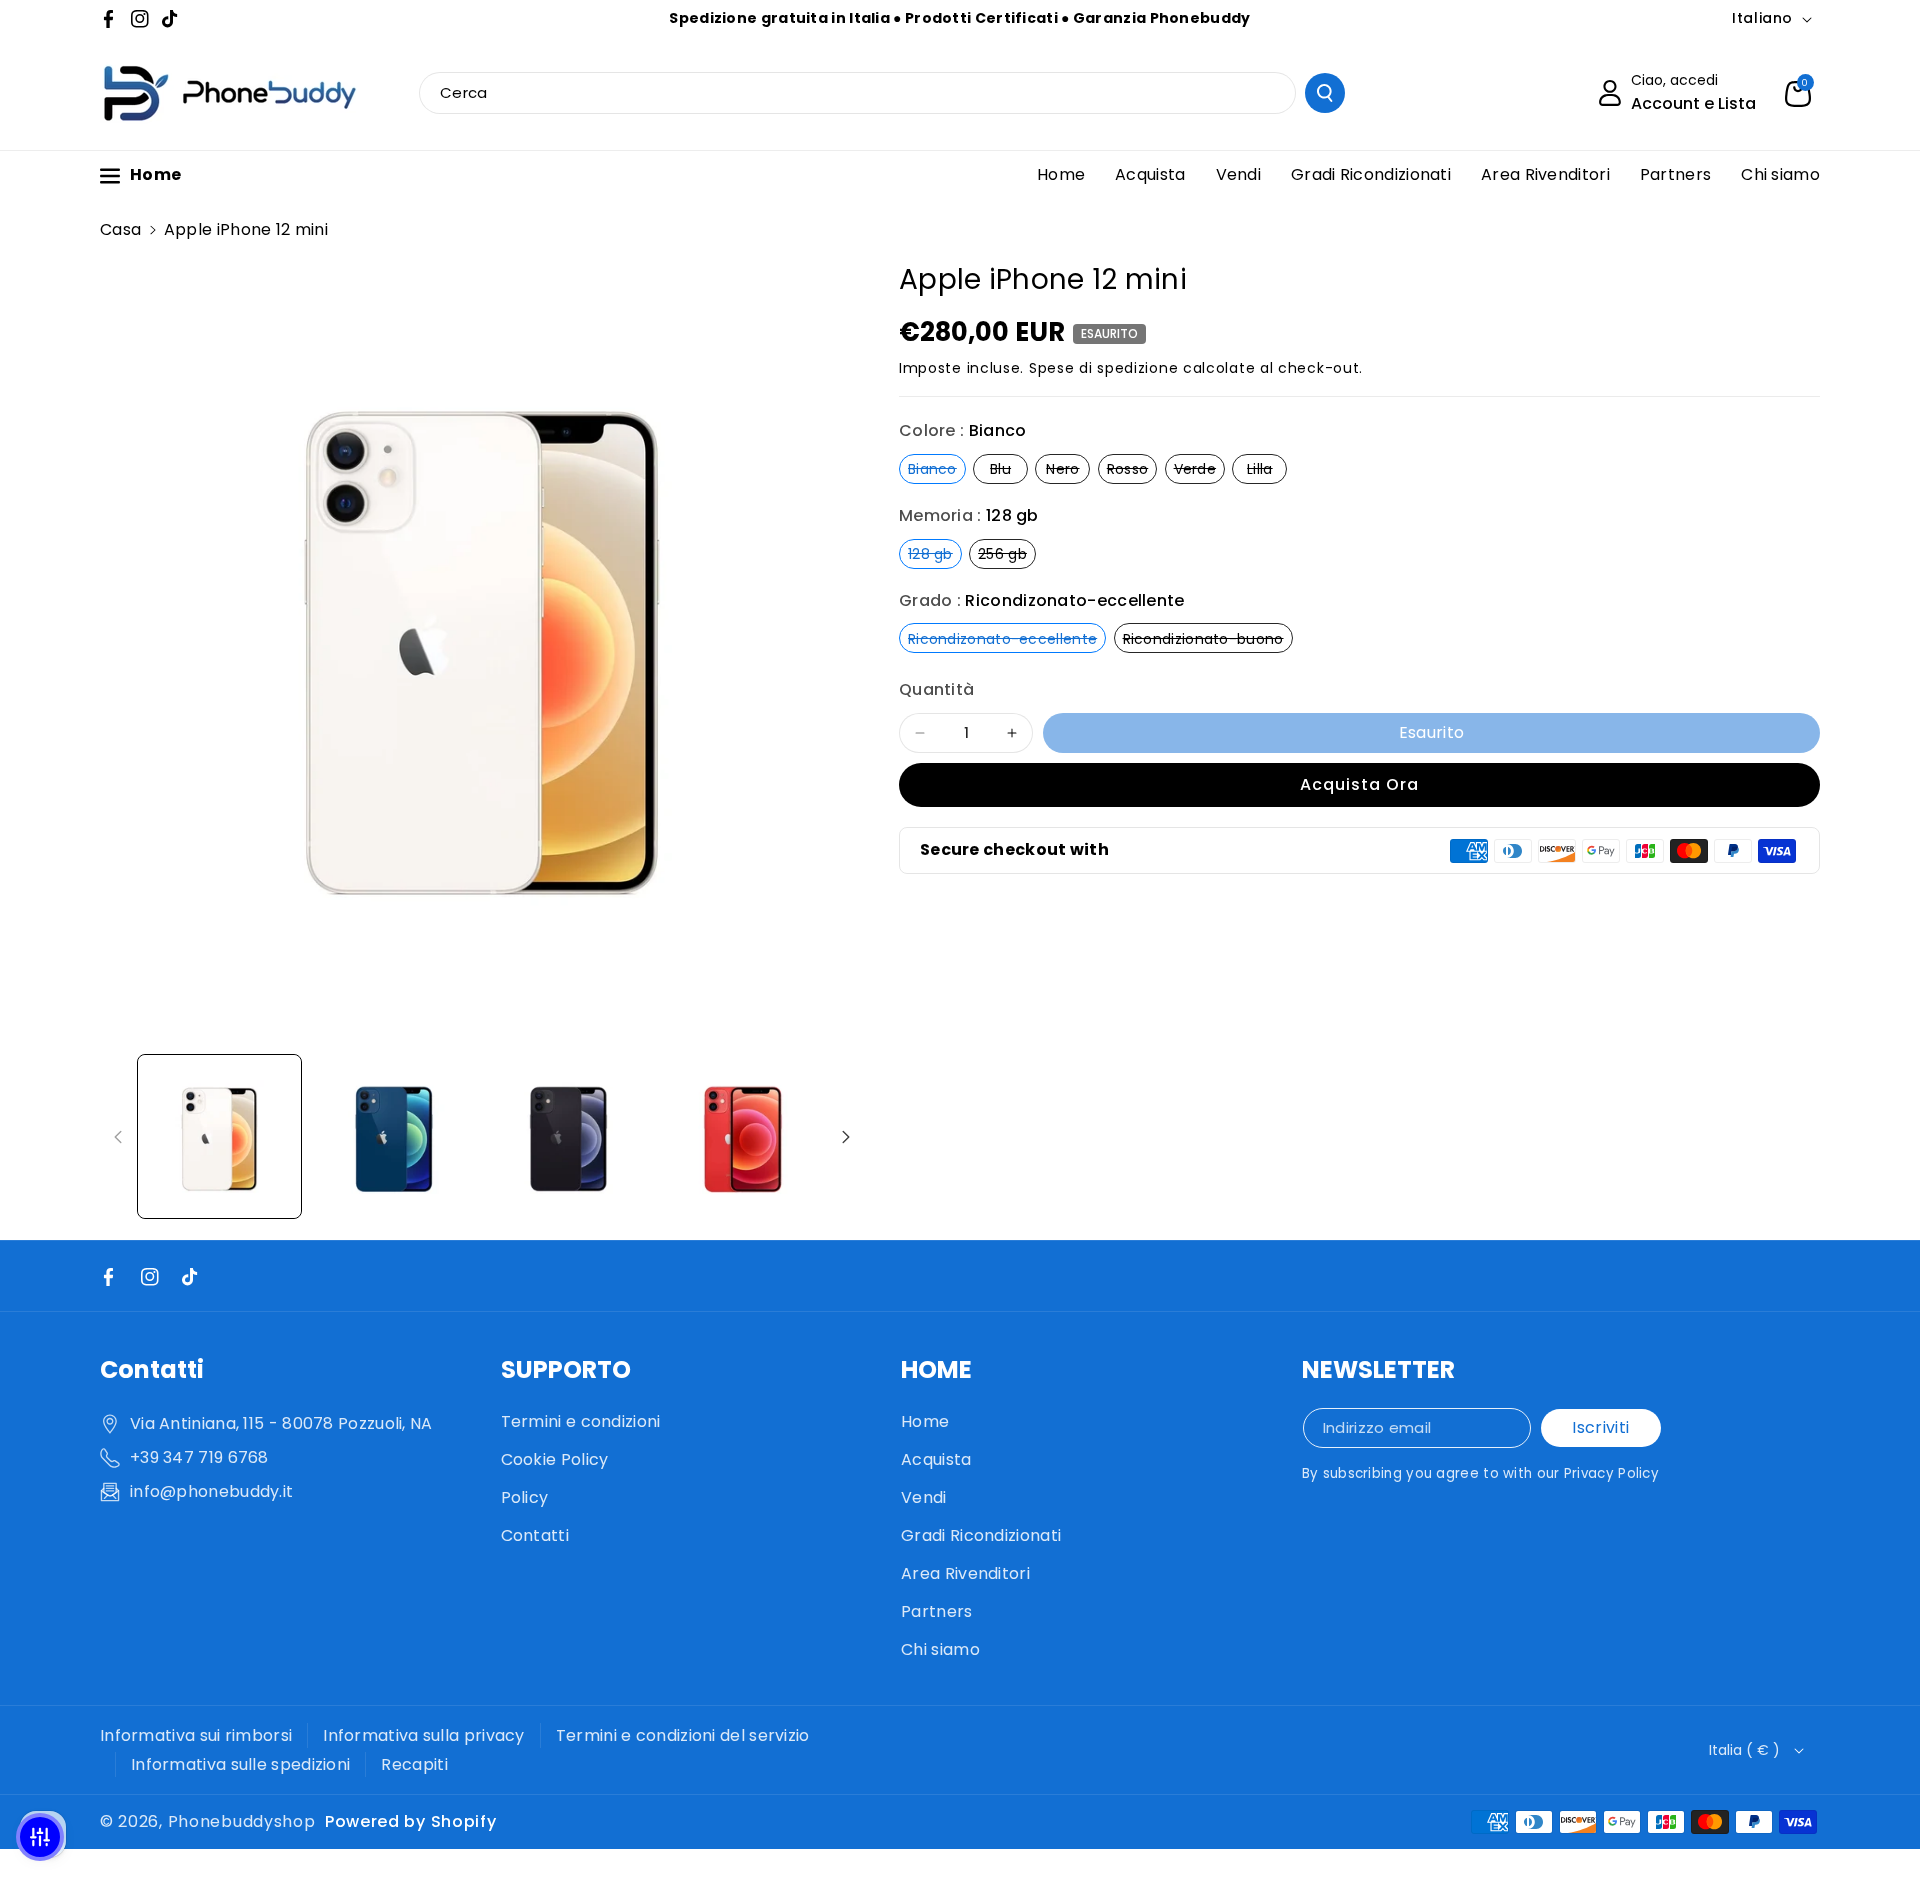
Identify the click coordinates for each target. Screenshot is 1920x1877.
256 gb (1007, 553)
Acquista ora (1359, 784)
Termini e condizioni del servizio (683, 1735)
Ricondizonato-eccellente (1007, 638)
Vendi (924, 1497)
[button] (1798, 93)
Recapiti (414, 1764)
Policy (525, 1497)
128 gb (935, 553)
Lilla (1267, 468)
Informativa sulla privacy (424, 1735)
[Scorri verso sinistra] (118, 1137)
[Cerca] (1325, 93)
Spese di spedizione (1103, 368)
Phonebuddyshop (242, 1822)
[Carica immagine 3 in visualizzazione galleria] (568, 1136)
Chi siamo (940, 1649)
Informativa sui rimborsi (196, 1735)
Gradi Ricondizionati (981, 1535)
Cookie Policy (555, 1459)
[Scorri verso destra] (846, 1137)
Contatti (535, 1535)
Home (925, 1421)
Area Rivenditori (965, 1573)
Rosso (1132, 468)
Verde (1200, 468)
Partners (936, 1611)
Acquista (936, 1459)
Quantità (936, 690)
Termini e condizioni (581, 1421)
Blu (1009, 468)
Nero (1068, 468)
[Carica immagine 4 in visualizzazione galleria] (743, 1136)
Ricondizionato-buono (1208, 638)
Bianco (937, 468)
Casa (120, 229)
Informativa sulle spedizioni (240, 1764)
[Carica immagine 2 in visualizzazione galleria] (394, 1136)
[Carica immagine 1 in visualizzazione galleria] (219, 1136)
